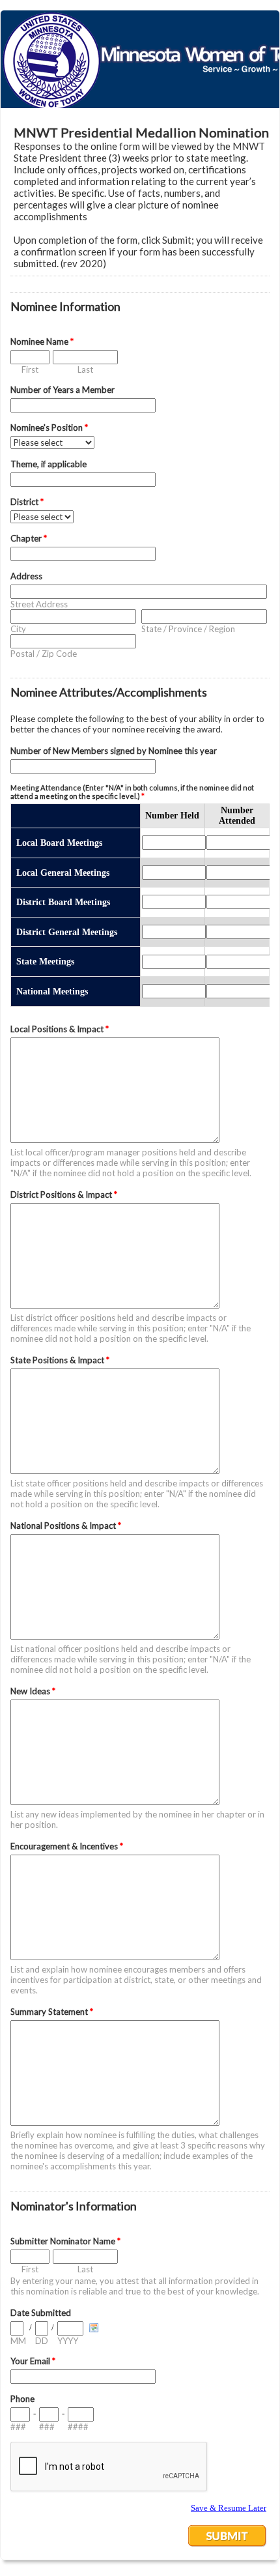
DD (42, 2341)
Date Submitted (41, 2313)
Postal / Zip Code (44, 654)
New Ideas (33, 1691)
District (27, 502)
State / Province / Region (188, 629)
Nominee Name (42, 341)
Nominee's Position (49, 427)
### (18, 2427)
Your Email (33, 2361)
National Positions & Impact (66, 1526)
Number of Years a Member (63, 390)
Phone (22, 2399)
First (30, 369)
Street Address (39, 604)
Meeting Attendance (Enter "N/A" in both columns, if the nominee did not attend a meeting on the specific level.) (132, 792)
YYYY (68, 2341)
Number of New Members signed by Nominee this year (114, 751)
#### (78, 2427)
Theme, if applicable (49, 464)
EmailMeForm (140, 59)
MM (18, 2341)
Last (85, 369)
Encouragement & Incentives (67, 1846)
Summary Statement (52, 2012)
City (18, 629)
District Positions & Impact (64, 1194)
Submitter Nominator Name (65, 2241)
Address (26, 576)
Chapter (29, 538)
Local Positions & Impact (60, 1029)
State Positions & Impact (60, 1360)
